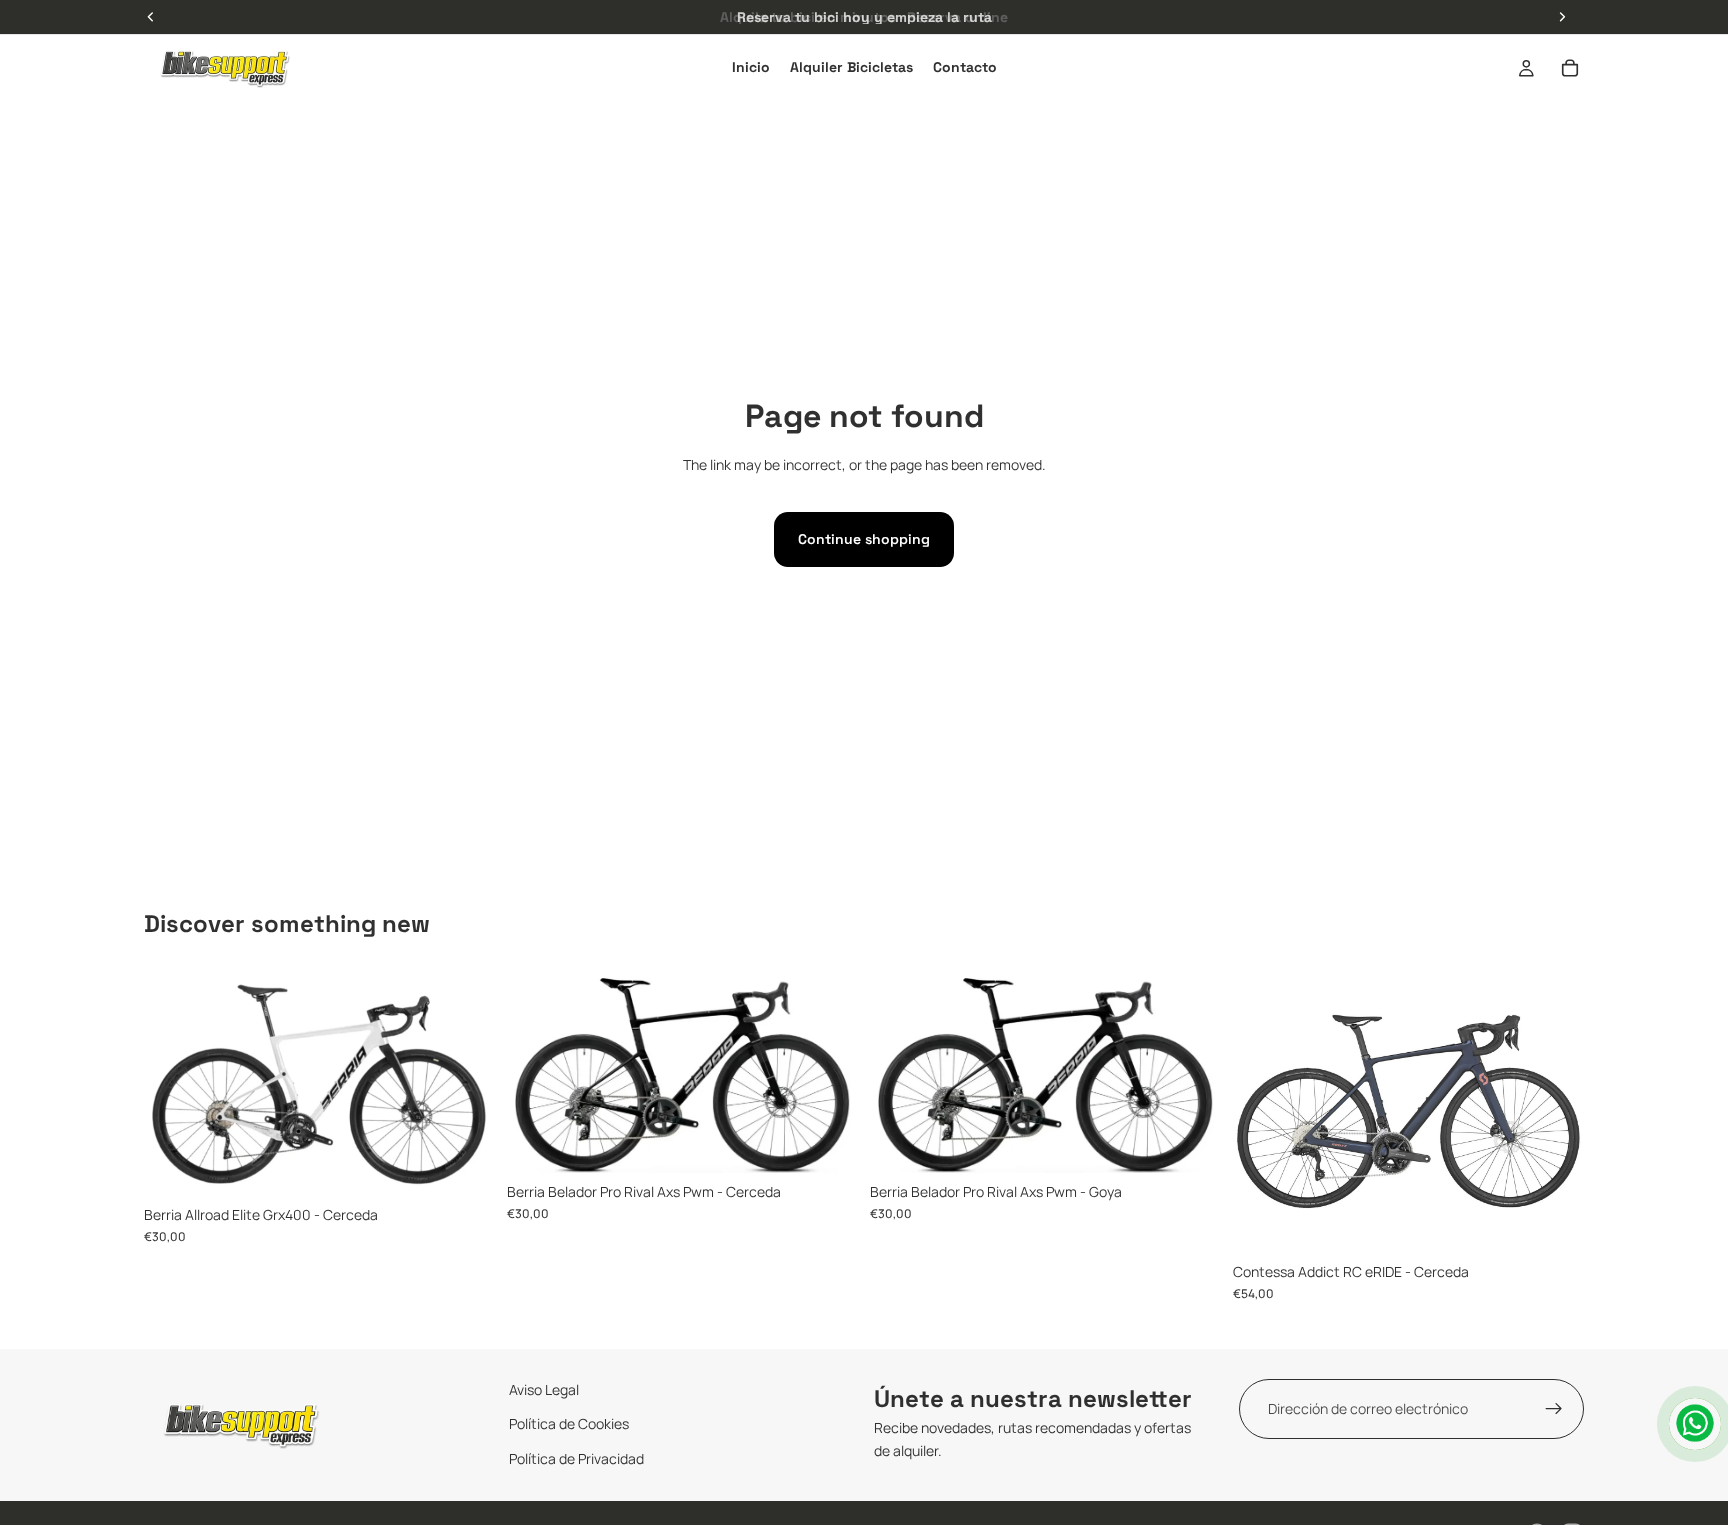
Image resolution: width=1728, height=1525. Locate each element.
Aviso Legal (544, 1389)
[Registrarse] (1554, 1409)
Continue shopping (864, 539)
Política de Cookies (569, 1424)
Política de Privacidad (576, 1458)
